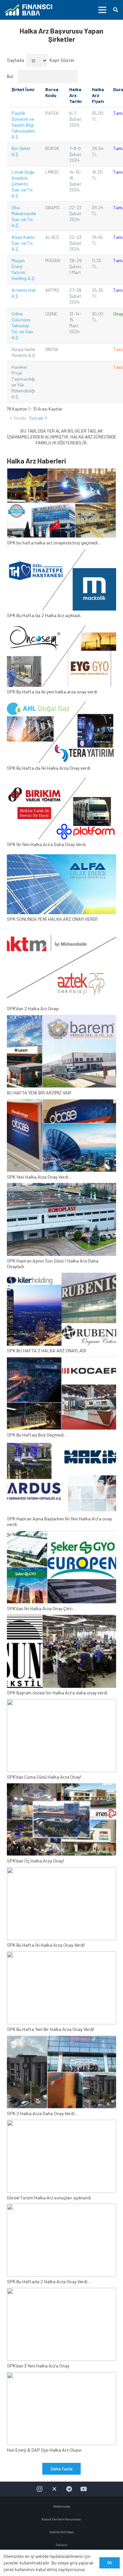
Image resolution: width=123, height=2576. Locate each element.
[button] (116, 10)
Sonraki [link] (36, 418)
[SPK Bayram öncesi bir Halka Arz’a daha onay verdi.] (61, 1655)
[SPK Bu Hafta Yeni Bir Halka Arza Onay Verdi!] (61, 1992)
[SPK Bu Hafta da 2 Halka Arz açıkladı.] (61, 586)
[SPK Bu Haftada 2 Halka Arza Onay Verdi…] (61, 2244)
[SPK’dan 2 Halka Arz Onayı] (61, 971)
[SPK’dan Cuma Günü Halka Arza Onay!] (61, 1739)
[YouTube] (84, 2489)
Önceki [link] (20, 418)
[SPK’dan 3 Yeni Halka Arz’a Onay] (61, 2328)
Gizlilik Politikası (62, 2532)
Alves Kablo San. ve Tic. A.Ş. (23, 243)
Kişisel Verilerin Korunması (62, 2519)
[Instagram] (40, 2489)
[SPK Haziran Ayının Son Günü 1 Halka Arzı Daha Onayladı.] (61, 1226)
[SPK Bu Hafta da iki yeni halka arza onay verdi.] (61, 662)
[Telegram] (69, 2489)
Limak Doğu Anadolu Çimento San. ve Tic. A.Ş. (23, 184)
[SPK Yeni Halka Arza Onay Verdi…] (61, 1139)
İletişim (61, 2545)
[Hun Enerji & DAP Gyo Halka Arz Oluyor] (61, 2413)
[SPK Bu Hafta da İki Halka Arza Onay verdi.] (61, 738)
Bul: (11, 76)
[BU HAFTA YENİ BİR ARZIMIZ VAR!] (61, 1055)
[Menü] (102, 10)
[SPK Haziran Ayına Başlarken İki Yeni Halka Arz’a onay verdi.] (61, 1484)
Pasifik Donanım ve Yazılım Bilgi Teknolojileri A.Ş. (23, 125)
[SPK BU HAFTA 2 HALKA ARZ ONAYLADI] (61, 1313)
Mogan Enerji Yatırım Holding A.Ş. (23, 269)
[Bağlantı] (28, 10)
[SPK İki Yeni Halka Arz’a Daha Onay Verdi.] (61, 814)
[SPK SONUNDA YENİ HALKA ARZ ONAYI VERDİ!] (61, 891)
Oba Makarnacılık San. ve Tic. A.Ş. (24, 216)
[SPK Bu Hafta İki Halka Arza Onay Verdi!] (61, 1908)
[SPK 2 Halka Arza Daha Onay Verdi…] (61, 2076)
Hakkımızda (62, 2506)
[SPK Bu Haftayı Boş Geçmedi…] (61, 1397)
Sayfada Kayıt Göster (41, 60)
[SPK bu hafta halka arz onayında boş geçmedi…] (61, 507)
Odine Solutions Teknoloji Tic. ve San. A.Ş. (23, 325)
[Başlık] (54, 2489)
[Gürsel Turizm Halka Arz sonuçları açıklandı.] (61, 2160)
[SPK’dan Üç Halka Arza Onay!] (61, 1823)
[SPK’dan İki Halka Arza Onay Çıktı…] (61, 1571)
